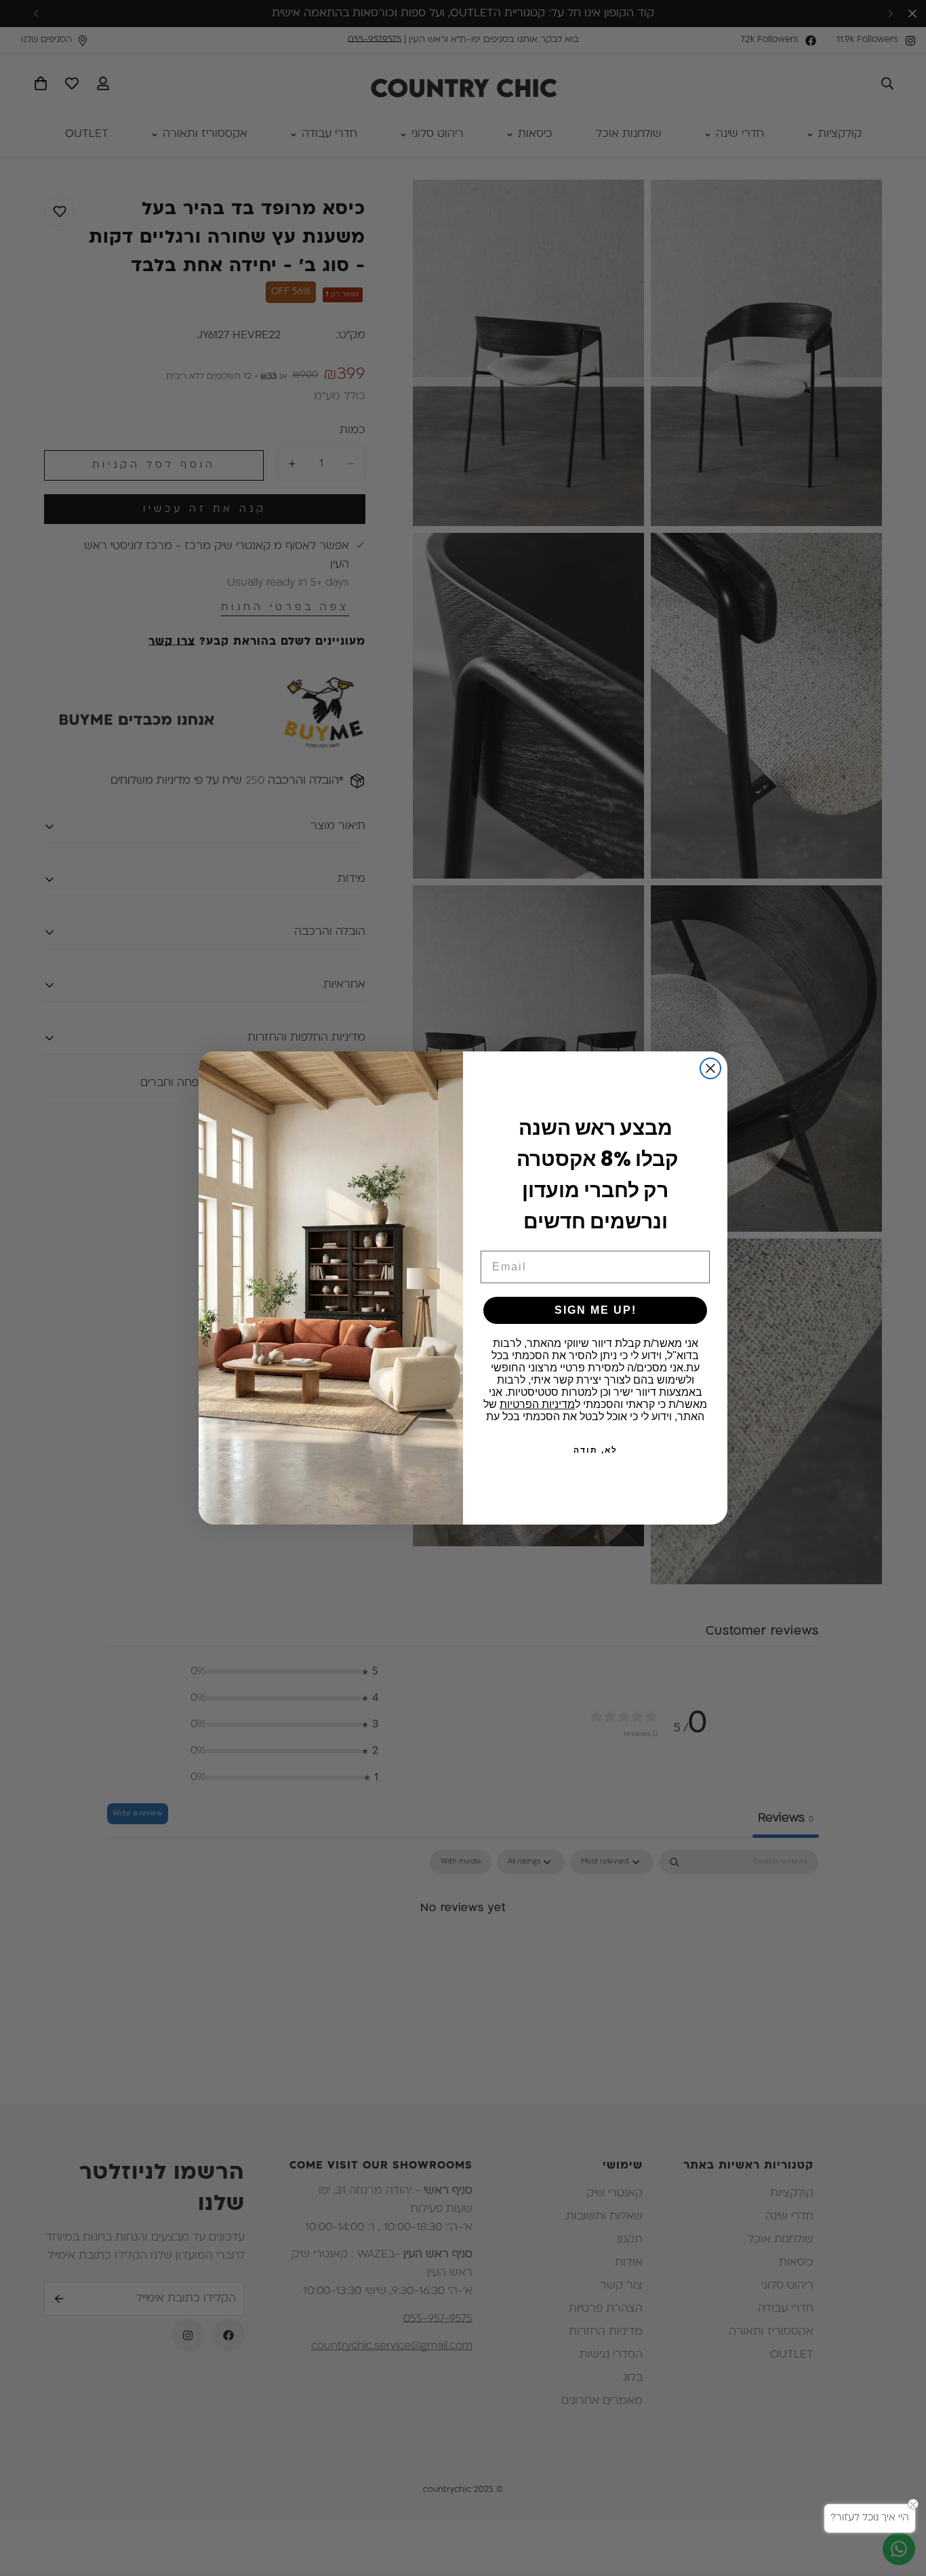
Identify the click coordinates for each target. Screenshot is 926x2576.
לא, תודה (596, 1450)
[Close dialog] (710, 1068)
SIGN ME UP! (596, 1310)
